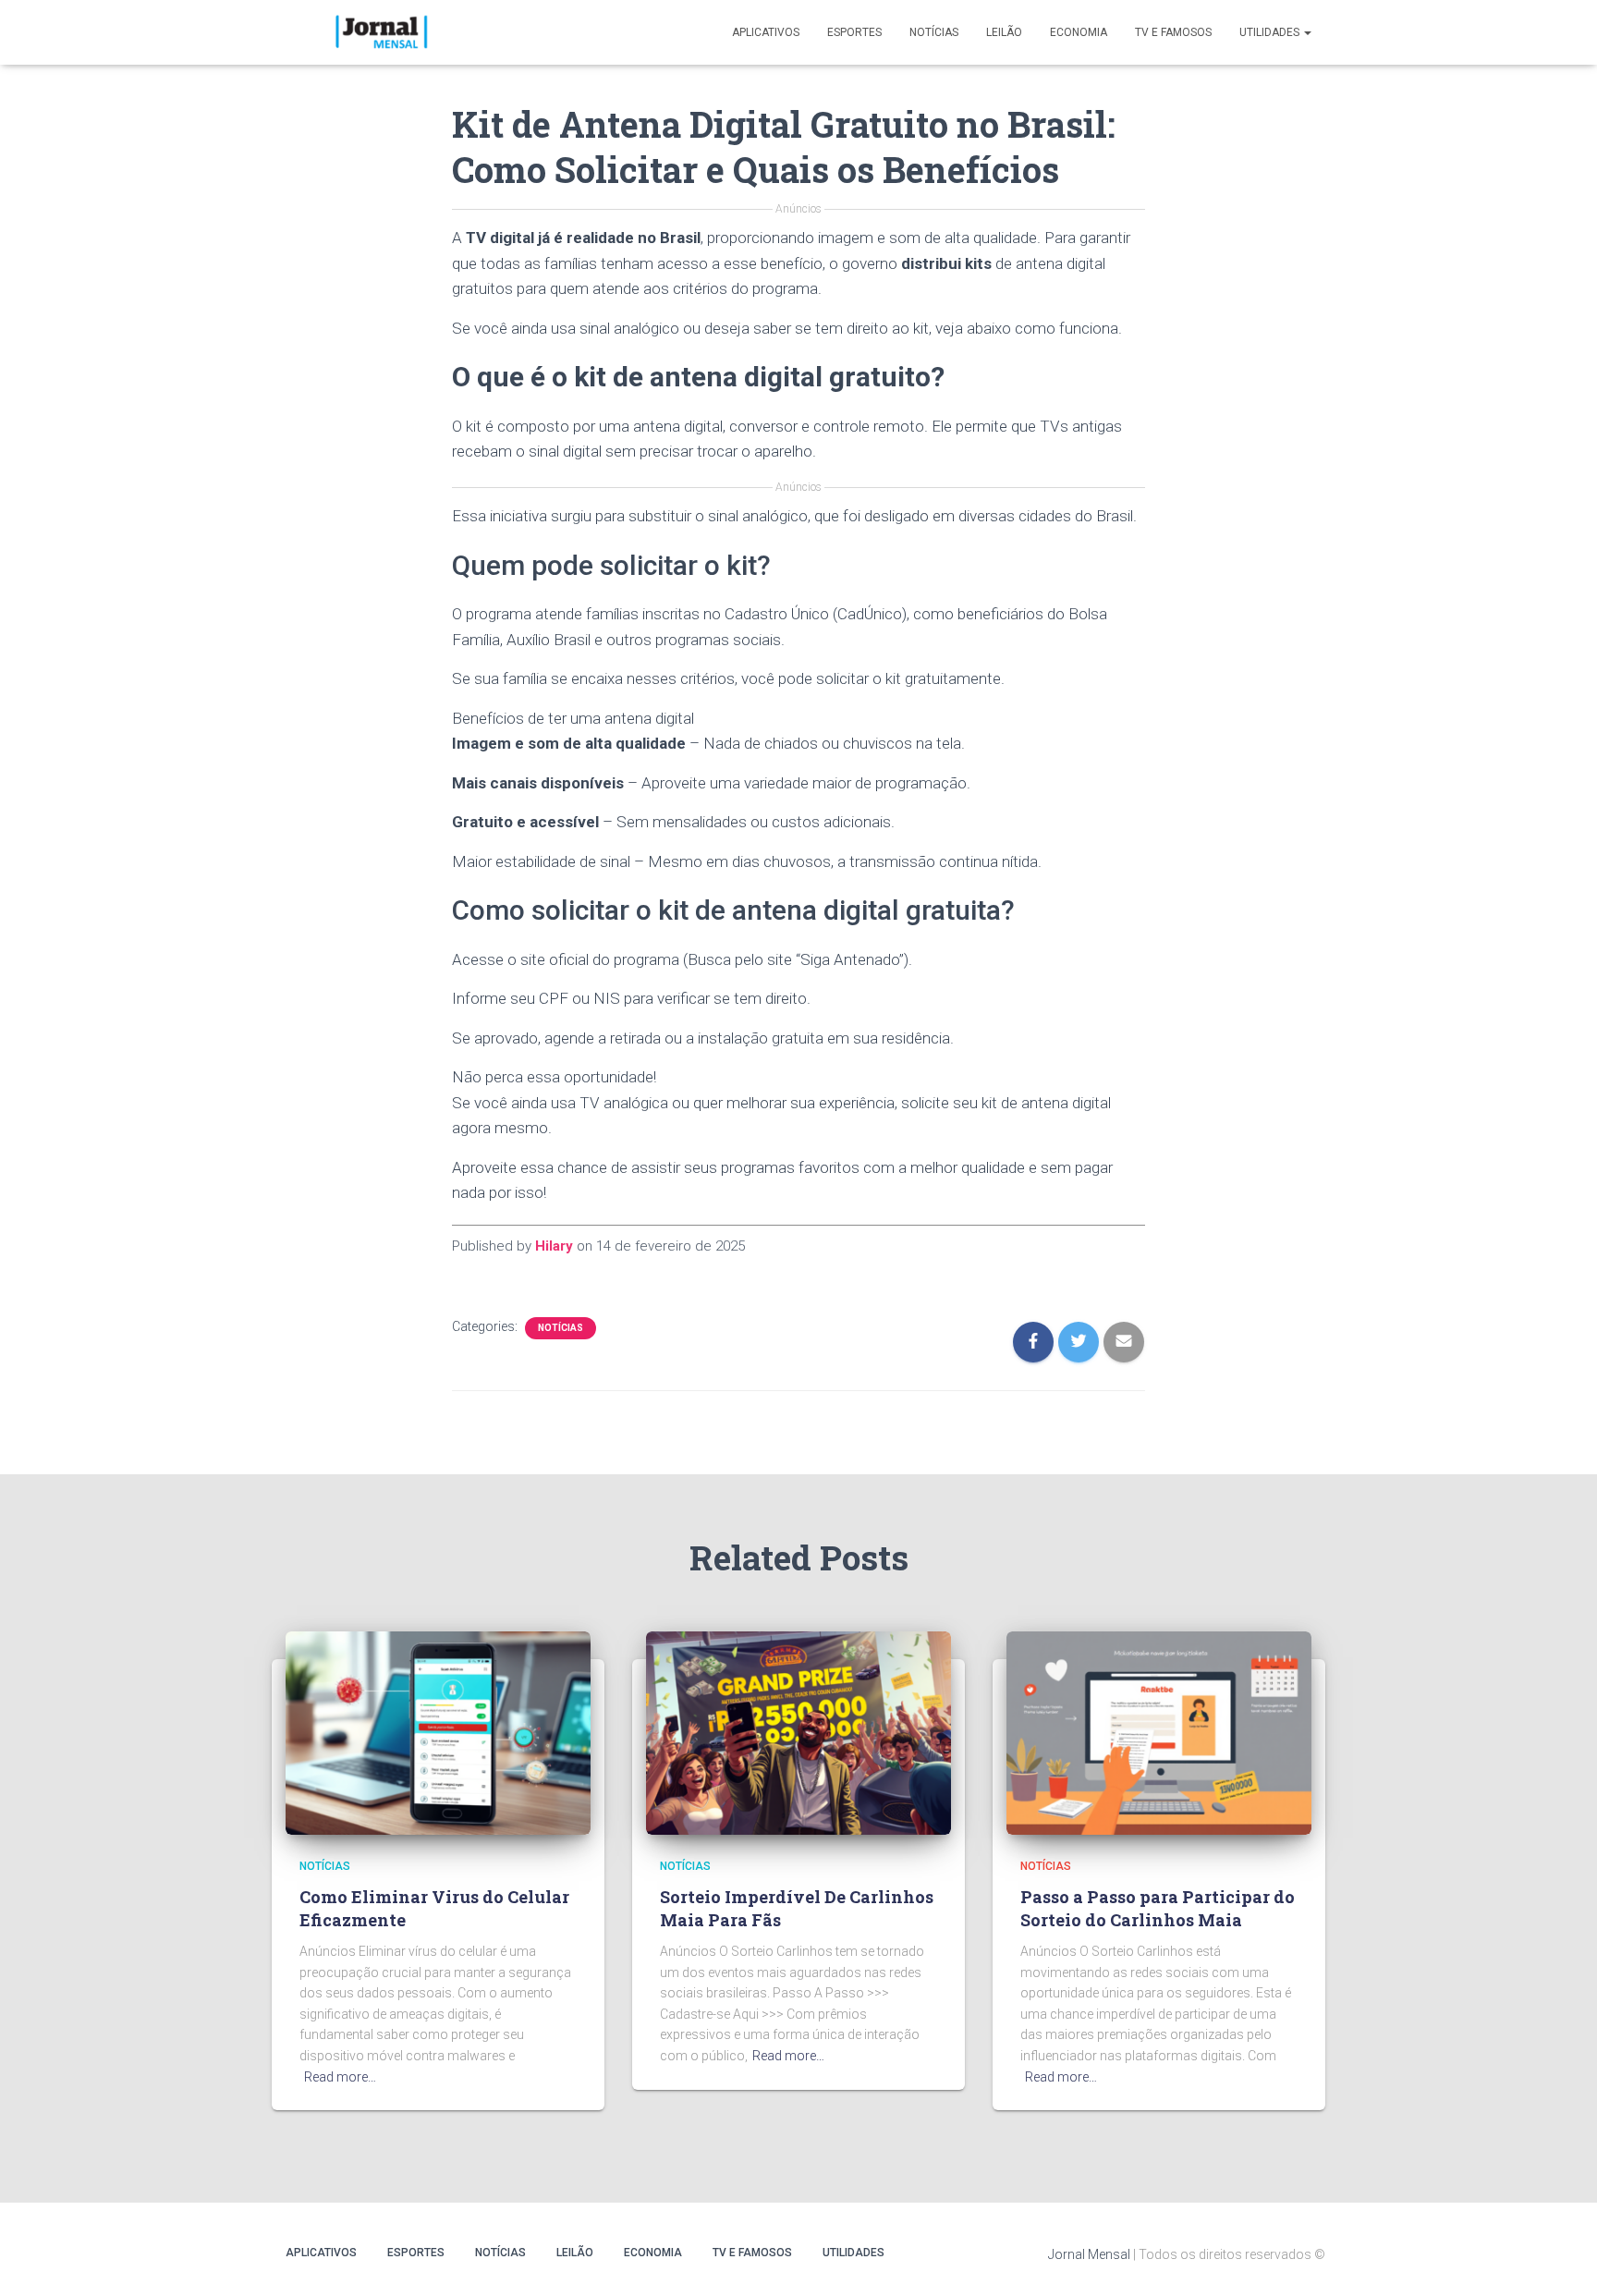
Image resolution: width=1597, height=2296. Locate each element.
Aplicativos (766, 32)
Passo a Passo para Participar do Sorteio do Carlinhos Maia (1158, 1908)
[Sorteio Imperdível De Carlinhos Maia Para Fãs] (798, 1732)
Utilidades (1271, 32)
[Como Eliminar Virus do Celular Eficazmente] (438, 1732)
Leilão (1004, 32)
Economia (1079, 32)
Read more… (340, 2077)
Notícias (934, 32)
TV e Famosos (1173, 32)
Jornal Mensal (1089, 2254)
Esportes (854, 32)
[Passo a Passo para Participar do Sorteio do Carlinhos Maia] (1159, 1732)
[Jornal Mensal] (380, 32)
